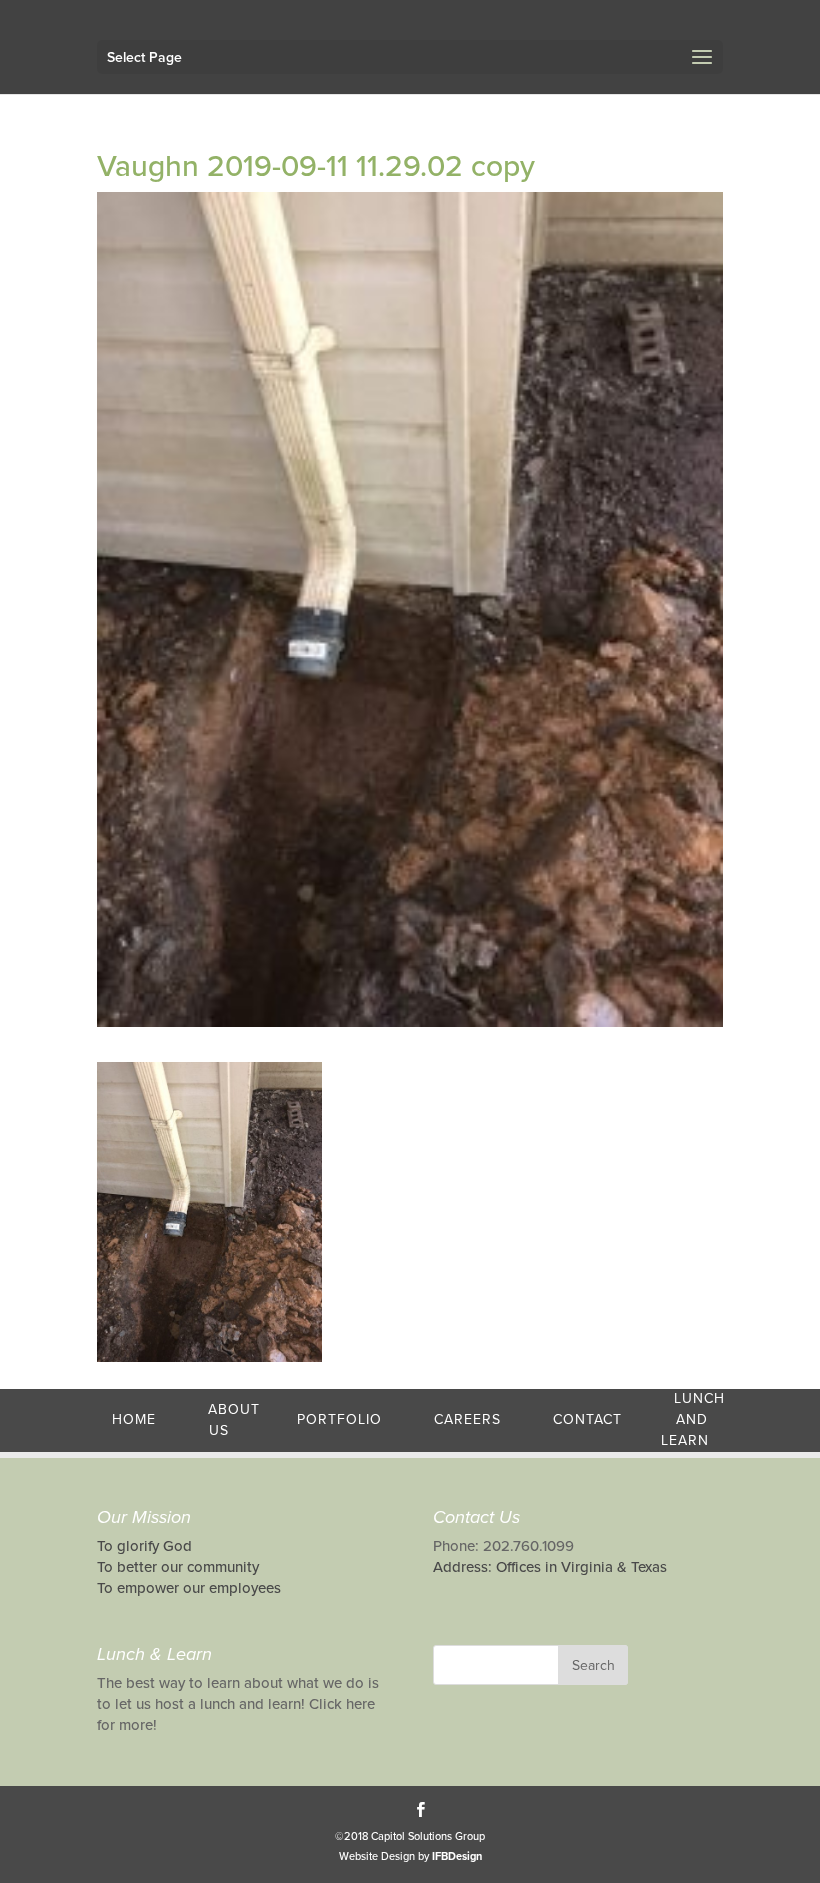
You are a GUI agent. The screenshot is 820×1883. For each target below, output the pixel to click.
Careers (467, 1419)
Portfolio (339, 1419)
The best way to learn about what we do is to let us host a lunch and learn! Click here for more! (238, 1704)
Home (134, 1419)
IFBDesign (457, 1856)
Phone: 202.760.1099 (503, 1546)
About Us (234, 1420)
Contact (587, 1419)
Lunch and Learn (693, 1419)
